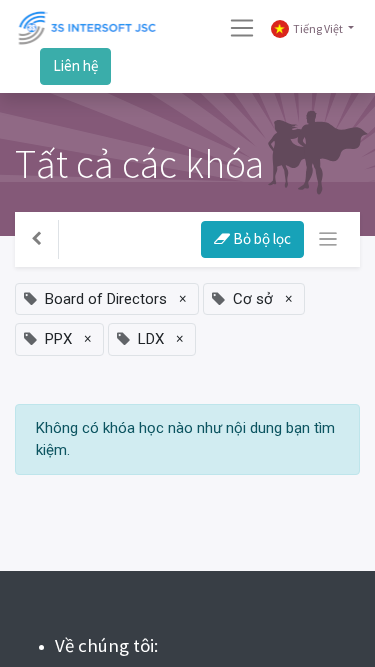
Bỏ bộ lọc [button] (260, 238)
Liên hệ (75, 65)
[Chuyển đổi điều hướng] (328, 239)
